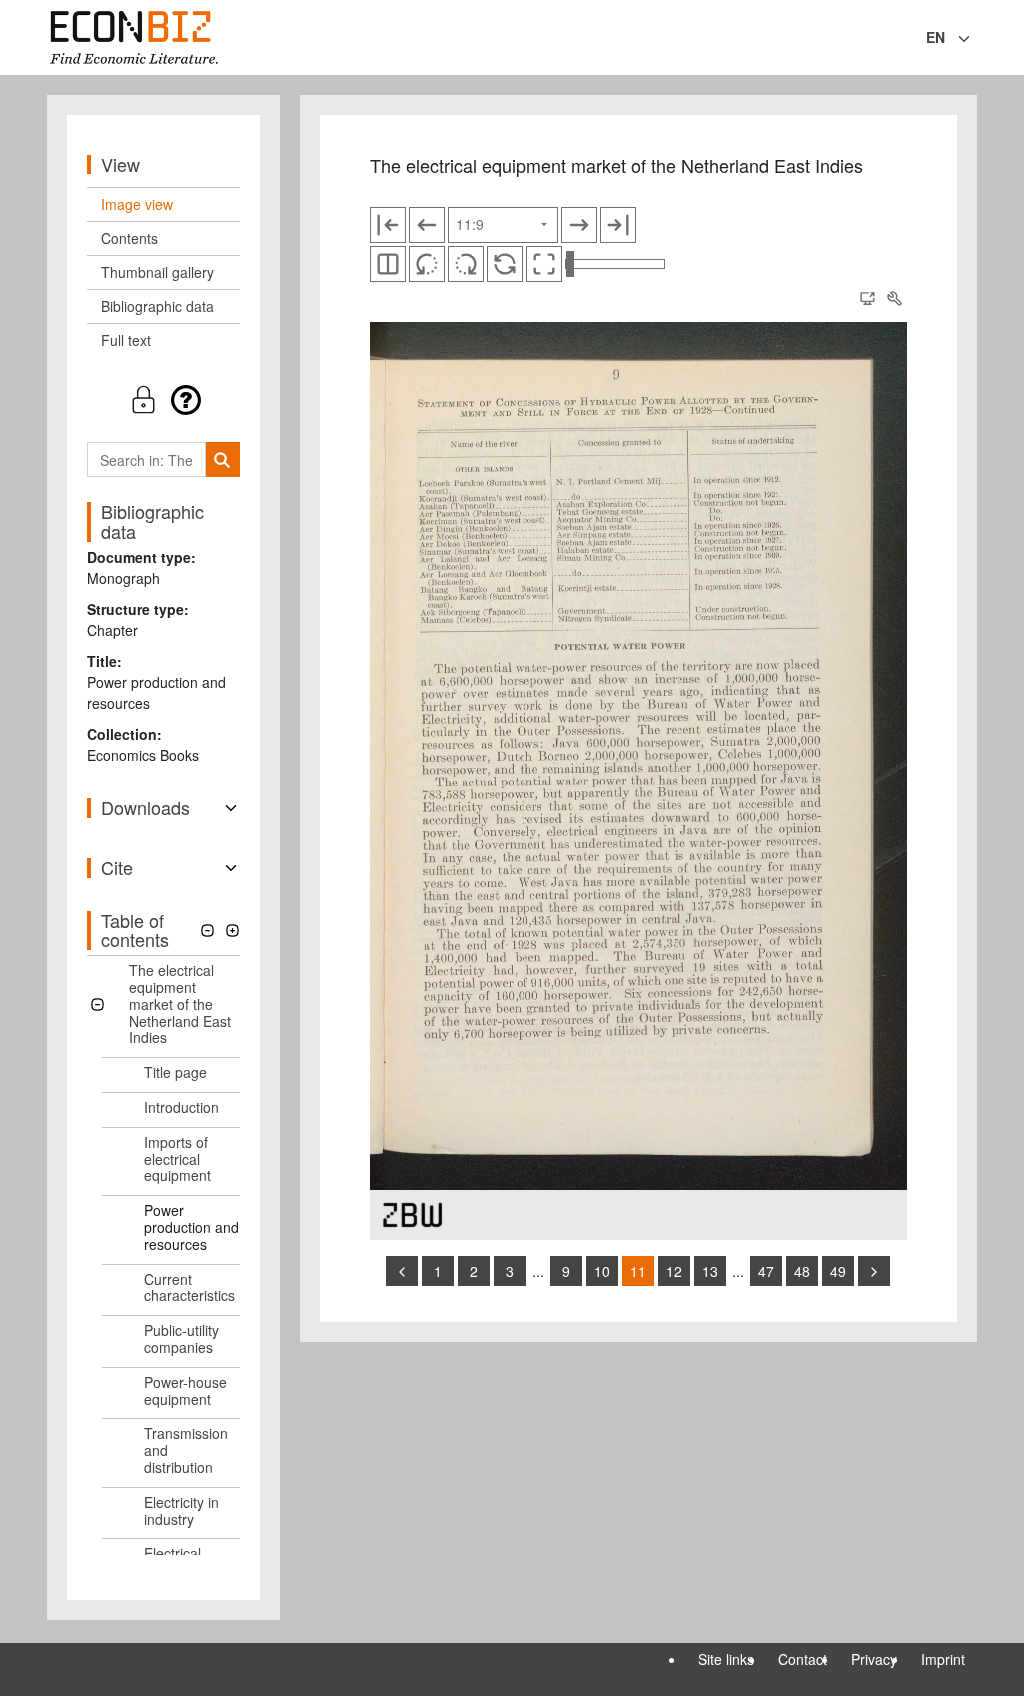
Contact (802, 1659)
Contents (129, 238)
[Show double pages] (388, 264)
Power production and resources (191, 1227)
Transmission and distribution (186, 1450)
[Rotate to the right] (466, 264)
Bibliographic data (157, 306)
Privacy (874, 1659)
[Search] (222, 459)
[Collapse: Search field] (975, 39)
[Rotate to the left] (427, 264)
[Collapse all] (207, 930)
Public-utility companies (181, 1338)
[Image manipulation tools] (894, 299)
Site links (726, 1659)
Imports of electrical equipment (177, 1159)
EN (935, 37)
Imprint (943, 1659)
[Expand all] (232, 930)
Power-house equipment (185, 1390)
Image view (137, 204)
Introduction (181, 1107)
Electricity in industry (181, 1510)
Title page (175, 1072)
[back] (402, 1271)
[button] (163, 399)
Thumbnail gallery (157, 272)
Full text (126, 340)
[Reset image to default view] (505, 264)
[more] (874, 1271)
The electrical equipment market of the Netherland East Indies (180, 1003)
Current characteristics (189, 1287)
